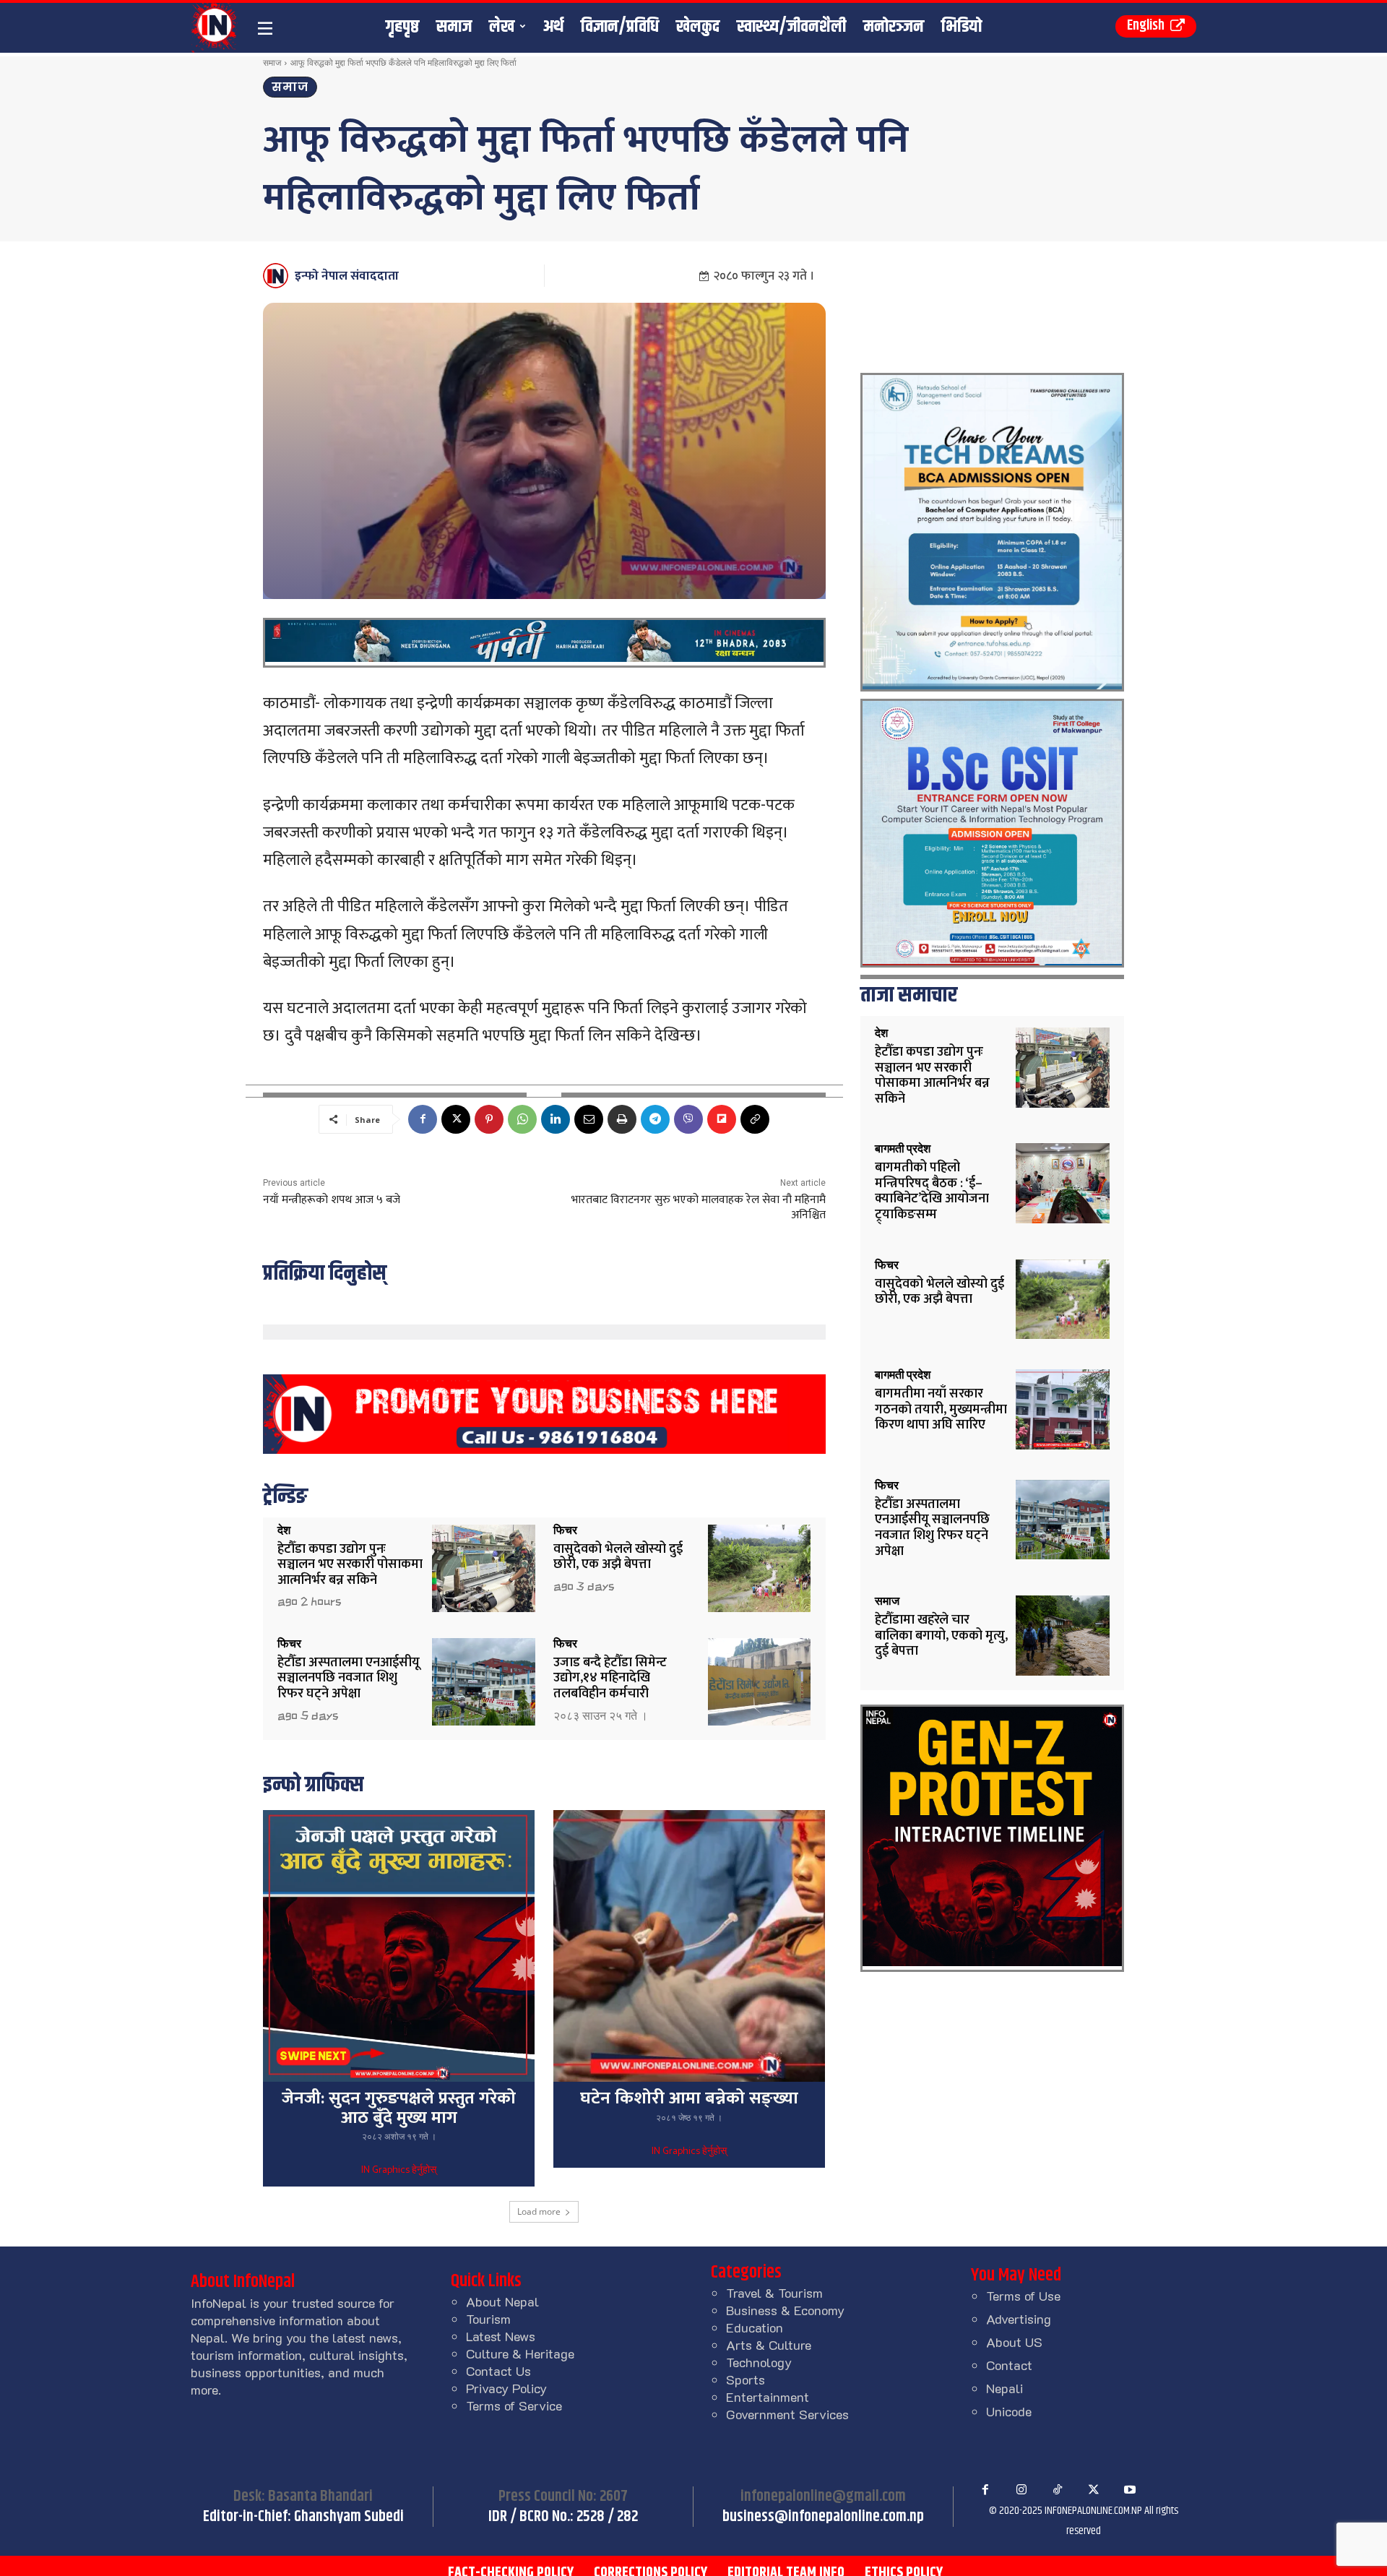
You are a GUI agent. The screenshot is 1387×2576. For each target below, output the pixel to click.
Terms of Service (514, 2405)
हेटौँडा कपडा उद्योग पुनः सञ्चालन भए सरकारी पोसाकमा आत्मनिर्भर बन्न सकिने (350, 1565)
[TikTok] (1058, 2490)
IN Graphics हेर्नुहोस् (399, 2171)
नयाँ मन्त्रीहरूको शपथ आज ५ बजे (332, 1200)
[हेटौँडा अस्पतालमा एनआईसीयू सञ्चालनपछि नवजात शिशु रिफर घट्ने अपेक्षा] (484, 1682)
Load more (539, 2211)
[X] (456, 1119)
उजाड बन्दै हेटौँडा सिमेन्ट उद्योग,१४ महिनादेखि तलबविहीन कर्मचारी (610, 1678)
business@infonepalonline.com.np (823, 2517)
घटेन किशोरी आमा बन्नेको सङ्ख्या (689, 2098)
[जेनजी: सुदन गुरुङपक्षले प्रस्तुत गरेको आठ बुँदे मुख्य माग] (399, 1946)
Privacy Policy (506, 2388)
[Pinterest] (489, 1119)
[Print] (622, 1119)
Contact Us (498, 2371)
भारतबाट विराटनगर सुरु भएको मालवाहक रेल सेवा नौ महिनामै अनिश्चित (699, 1207)
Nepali (1004, 2388)
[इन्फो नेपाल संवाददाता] (278, 276)
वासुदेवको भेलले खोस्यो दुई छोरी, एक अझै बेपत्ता (618, 1557)
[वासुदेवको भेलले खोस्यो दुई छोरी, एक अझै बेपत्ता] (760, 1568)
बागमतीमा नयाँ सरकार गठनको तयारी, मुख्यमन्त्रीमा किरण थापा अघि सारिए (941, 1409)
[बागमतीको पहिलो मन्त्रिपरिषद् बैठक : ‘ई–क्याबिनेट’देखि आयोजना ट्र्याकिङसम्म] (1063, 1183)
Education (755, 2327)
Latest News (501, 2336)
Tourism (488, 2319)
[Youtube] (1130, 2490)
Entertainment (768, 2397)
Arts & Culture (769, 2345)
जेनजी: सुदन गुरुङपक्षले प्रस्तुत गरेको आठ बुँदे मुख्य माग (399, 2108)
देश (284, 1530)
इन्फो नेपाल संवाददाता (347, 276)
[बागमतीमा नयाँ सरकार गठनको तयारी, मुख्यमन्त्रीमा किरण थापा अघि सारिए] (1063, 1409)
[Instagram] (1021, 2490)
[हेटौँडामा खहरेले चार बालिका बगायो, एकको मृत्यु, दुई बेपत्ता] (1063, 1636)
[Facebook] (423, 1119)
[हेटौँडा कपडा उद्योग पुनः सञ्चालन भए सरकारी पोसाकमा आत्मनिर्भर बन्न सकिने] (484, 1568)
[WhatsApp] (522, 1119)
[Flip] (722, 1119)
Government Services (787, 2414)
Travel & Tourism (774, 2293)
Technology (759, 2362)
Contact (1009, 2365)
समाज (272, 63)
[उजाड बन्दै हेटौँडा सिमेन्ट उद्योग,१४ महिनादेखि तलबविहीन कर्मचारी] (760, 1682)
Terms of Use (1023, 2296)
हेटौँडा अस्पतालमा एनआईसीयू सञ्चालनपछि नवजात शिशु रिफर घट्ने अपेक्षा (349, 1678)
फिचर (565, 1530)
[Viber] (688, 1119)
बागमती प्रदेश (903, 1149)
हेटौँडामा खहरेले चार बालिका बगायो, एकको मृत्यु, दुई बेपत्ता (941, 1636)
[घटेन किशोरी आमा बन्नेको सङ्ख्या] (689, 1946)
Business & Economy (785, 2310)
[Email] (589, 1119)
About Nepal (502, 2301)
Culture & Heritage (520, 2353)
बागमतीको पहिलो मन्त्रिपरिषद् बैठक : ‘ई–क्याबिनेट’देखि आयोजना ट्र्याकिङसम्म (932, 1191)
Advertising (1019, 2319)
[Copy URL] (755, 1119)
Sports (746, 2379)
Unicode (1009, 2411)
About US (1014, 2342)
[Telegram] (655, 1119)
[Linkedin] (556, 1119)
